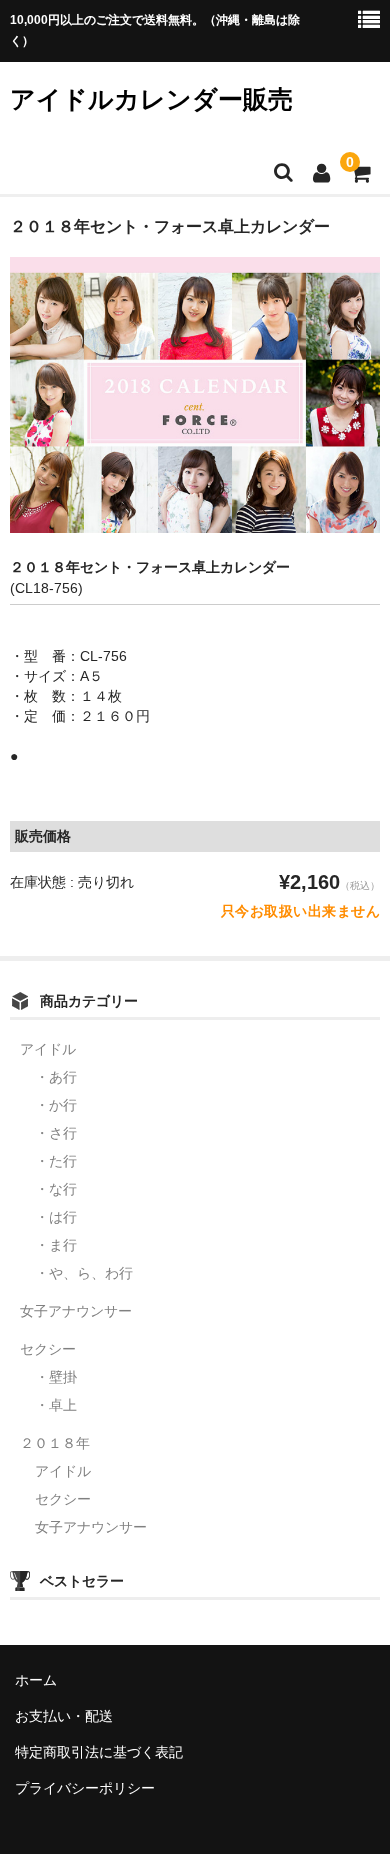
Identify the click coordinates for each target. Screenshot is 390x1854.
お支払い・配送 (64, 1716)
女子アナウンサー (76, 1311)
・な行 (56, 1189)
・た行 (56, 1161)
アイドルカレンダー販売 (151, 99)
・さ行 (56, 1133)
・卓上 (56, 1405)
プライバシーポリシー (85, 1788)
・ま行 (56, 1245)
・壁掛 (56, 1377)
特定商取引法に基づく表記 (99, 1752)
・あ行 (56, 1077)
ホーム (36, 1680)
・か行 (56, 1105)
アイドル (48, 1049)
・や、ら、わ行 (84, 1273)
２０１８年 (55, 1443)
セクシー (48, 1349)
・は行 (56, 1217)
